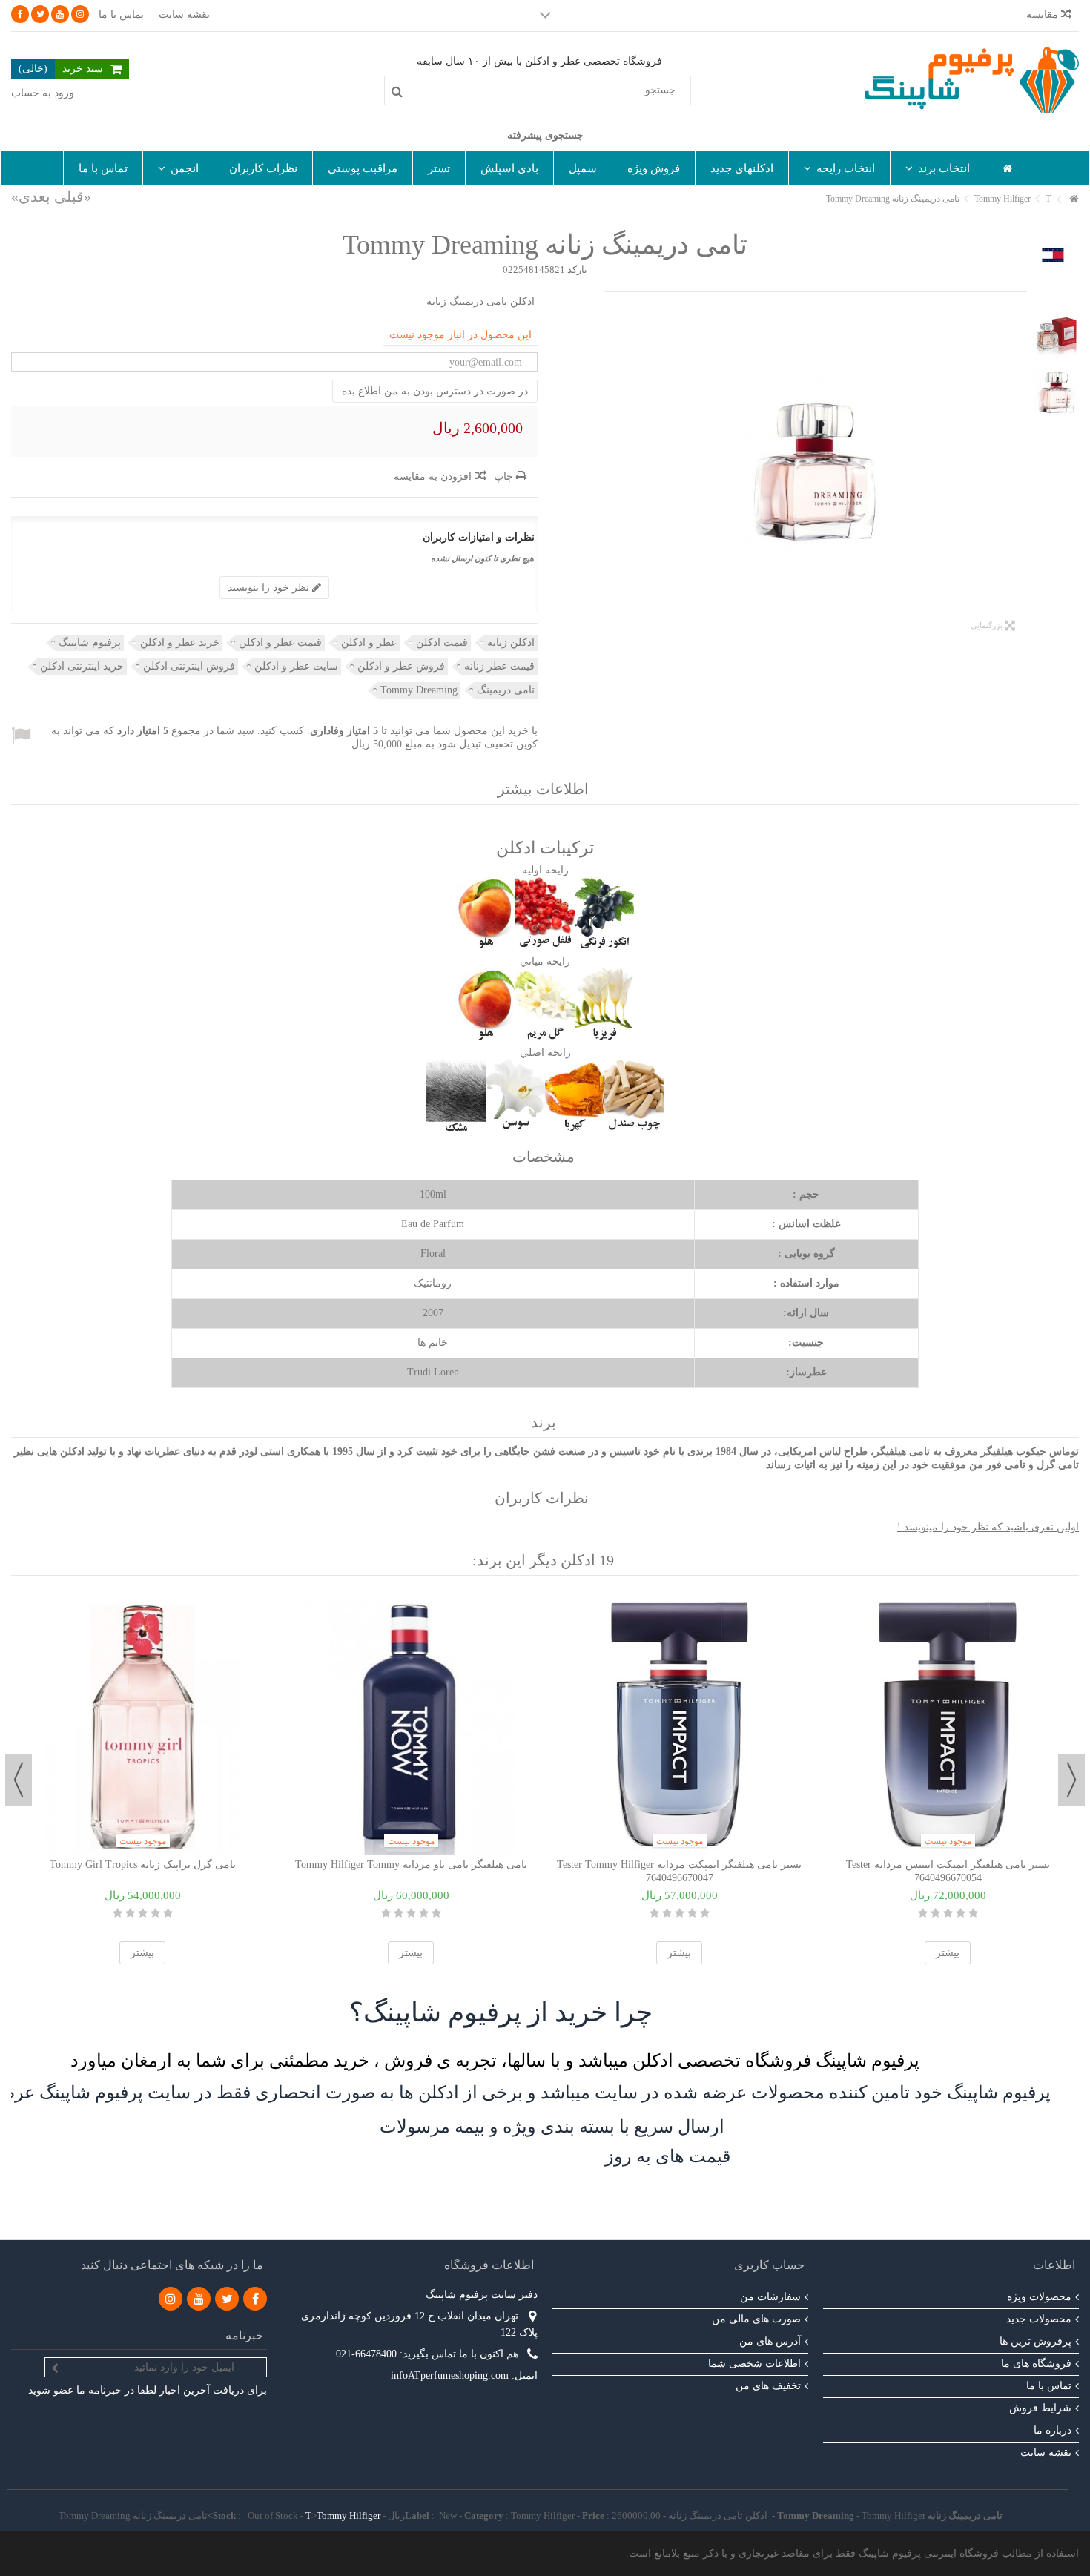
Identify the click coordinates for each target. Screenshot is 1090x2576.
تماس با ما (121, 14)
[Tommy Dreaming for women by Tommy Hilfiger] (816, 467)
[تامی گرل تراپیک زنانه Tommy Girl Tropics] (142, 1725)
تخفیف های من (768, 2386)
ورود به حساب (43, 93)
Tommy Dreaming (419, 690)
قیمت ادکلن (442, 643)
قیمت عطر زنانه (499, 666)
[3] (143, 1913)
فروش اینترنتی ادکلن (189, 666)
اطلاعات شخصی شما (754, 2364)
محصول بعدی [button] (612, 467)
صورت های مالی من (756, 2319)
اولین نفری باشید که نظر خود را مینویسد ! (988, 1527)
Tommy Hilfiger (349, 2516)
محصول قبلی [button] (1020, 467)
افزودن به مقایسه (433, 476)
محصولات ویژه (1039, 2297)
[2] (155, 1913)
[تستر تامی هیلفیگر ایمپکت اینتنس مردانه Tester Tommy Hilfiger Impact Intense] (948, 1725)
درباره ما (1053, 2430)
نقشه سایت (184, 14)
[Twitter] (40, 14)
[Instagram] (80, 14)
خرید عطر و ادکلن (180, 643)
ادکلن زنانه (511, 643)
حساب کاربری (769, 2265)
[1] (168, 1913)
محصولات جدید (1039, 2319)
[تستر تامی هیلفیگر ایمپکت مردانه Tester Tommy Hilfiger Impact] (679, 1725)
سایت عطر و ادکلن (296, 666)
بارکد (577, 270)
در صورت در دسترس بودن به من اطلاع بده (435, 391)
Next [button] (19, 1780)
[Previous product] (73, 196)
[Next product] (31, 196)
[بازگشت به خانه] (1074, 200)
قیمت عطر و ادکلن (280, 643)
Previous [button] (1071, 1780)
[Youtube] (60, 14)
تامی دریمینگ (506, 690)
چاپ (505, 476)
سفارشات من (770, 2297)
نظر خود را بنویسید (270, 588)
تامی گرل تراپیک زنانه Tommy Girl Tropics (143, 1865)
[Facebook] (20, 14)
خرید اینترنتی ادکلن (82, 666)
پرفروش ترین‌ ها (1035, 2341)
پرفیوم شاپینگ (90, 643)
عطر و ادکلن (369, 643)
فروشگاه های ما (1036, 2364)
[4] (130, 1913)
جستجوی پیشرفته (545, 135)
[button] (937, 168)
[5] (118, 1913)
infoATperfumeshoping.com (450, 2375)
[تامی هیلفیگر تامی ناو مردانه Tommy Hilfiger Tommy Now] (411, 1725)
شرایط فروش (1040, 2408)
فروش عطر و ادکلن (401, 666)
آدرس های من (770, 2341)
